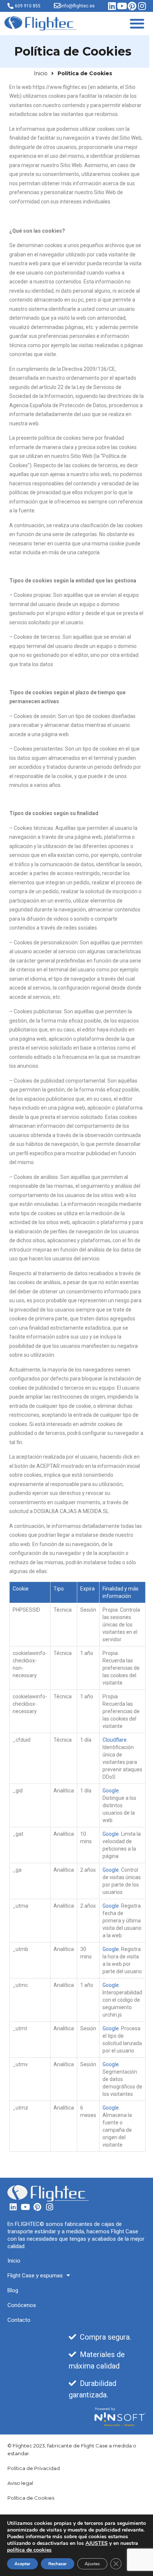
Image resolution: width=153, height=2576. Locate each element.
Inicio (14, 2261)
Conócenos (22, 2305)
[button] (137, 24)
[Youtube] (122, 6)
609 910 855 (28, 6)
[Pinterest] (132, 6)
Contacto (19, 2320)
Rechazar (58, 2564)
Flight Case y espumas (35, 2276)
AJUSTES (97, 2543)
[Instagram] (142, 6)
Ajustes (92, 2564)
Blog (13, 2290)
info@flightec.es (78, 6)
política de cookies (29, 2550)
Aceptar (22, 2564)
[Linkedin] (112, 6)
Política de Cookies (31, 2498)
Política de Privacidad (34, 2468)
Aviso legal (20, 2483)
